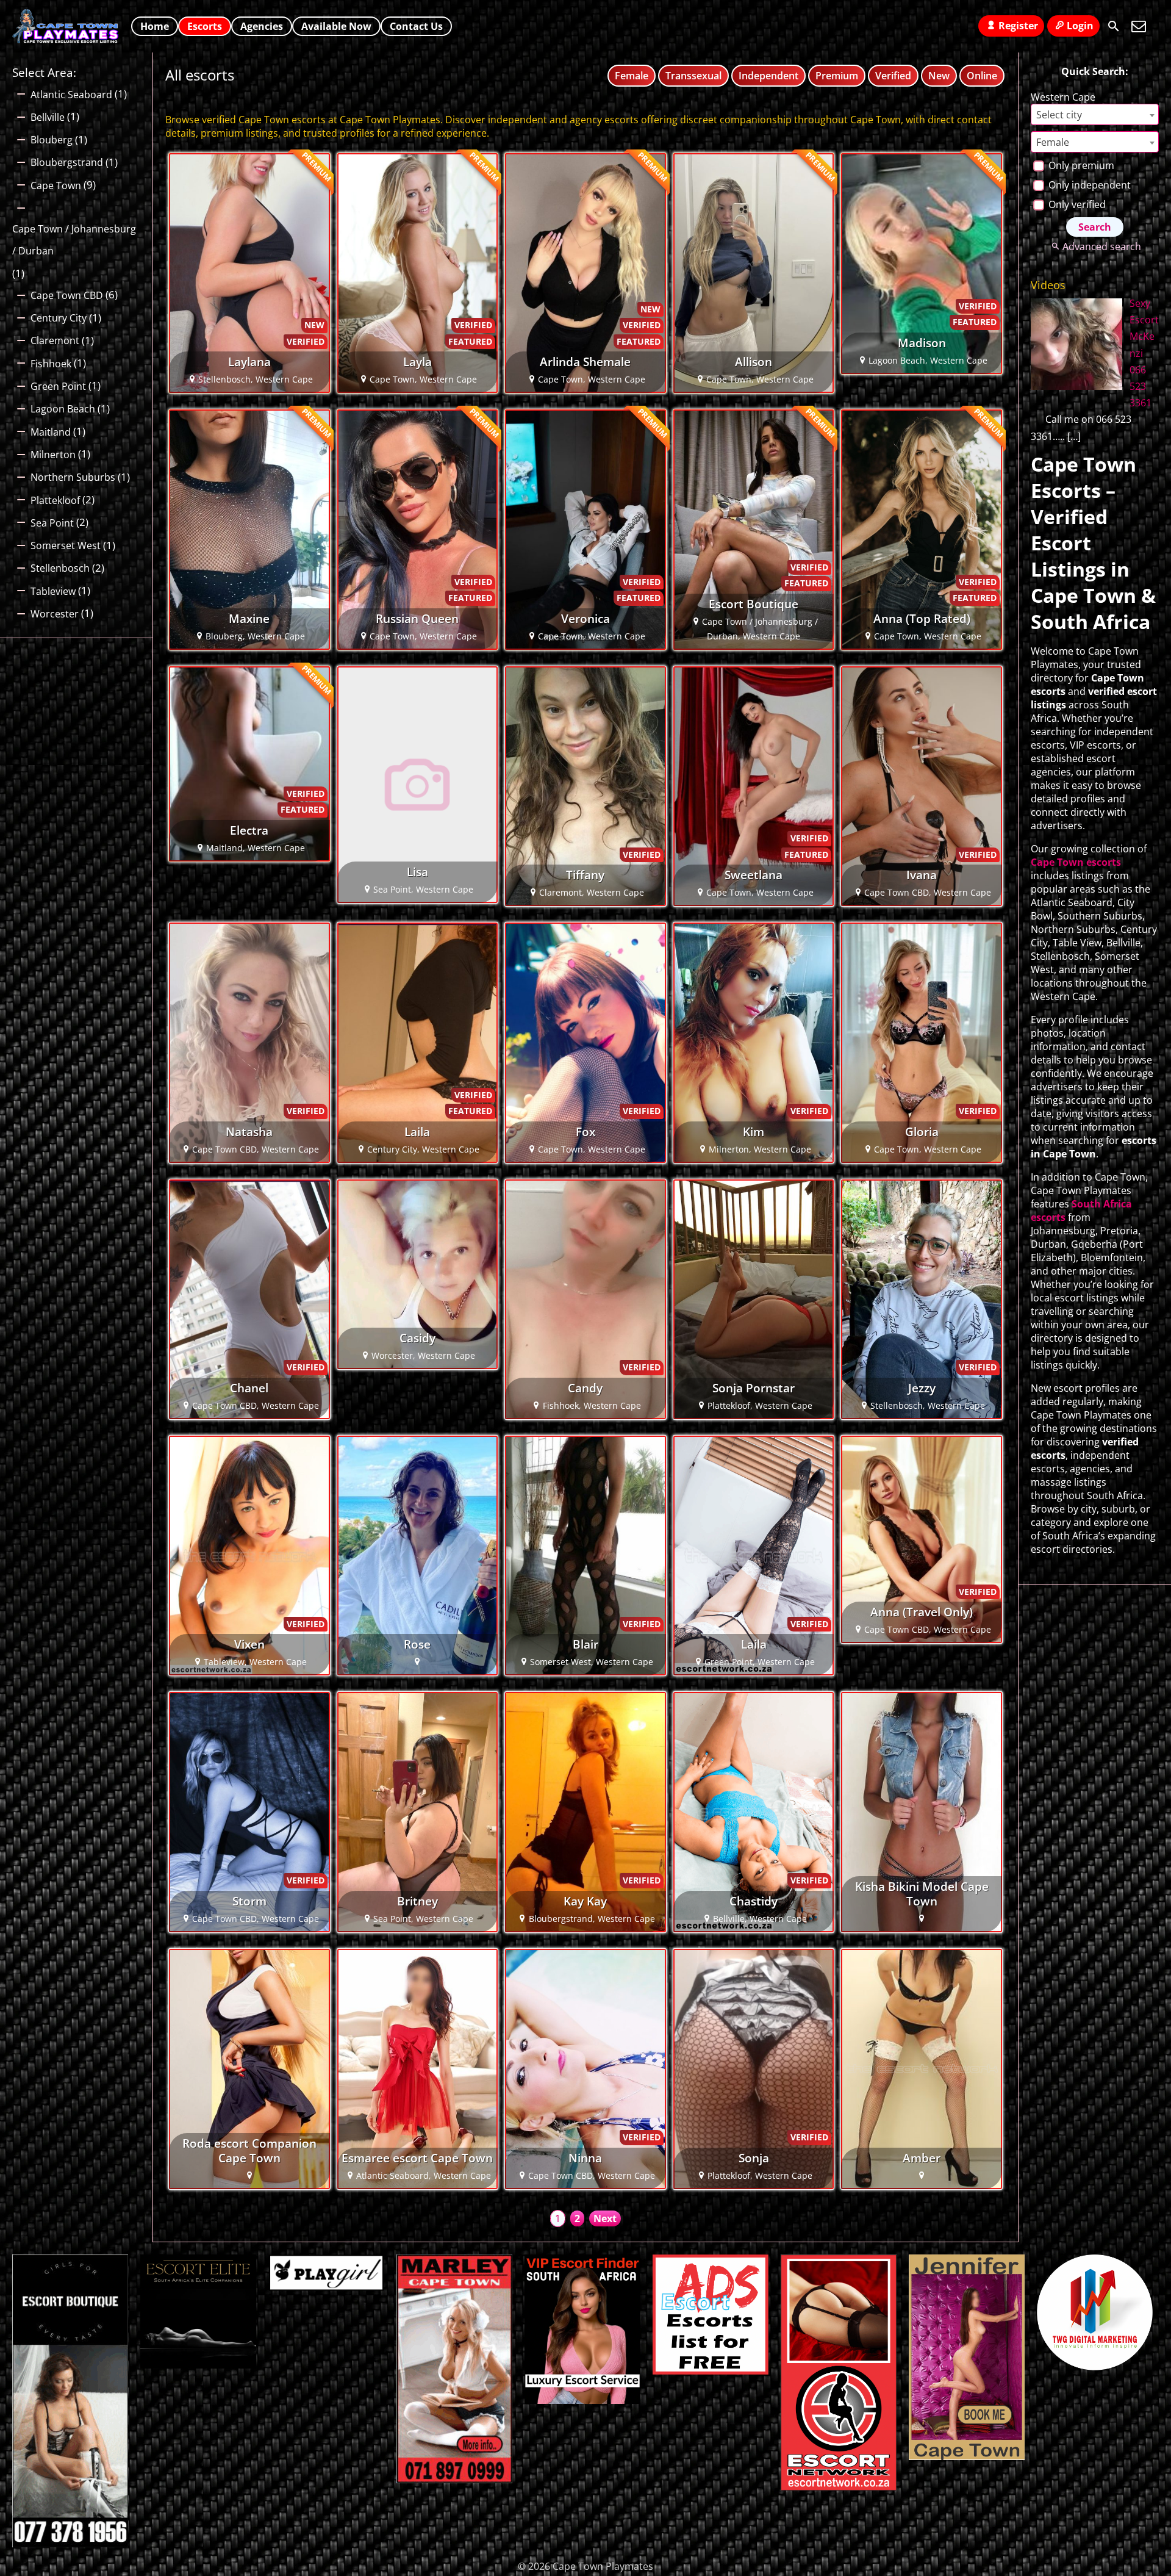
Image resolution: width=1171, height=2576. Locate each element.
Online (982, 76)
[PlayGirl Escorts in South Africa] (326, 2287)
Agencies (262, 26)
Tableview (53, 591)
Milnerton (53, 455)
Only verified (1076, 204)
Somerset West (66, 545)
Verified (893, 76)
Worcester (55, 614)
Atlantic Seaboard (71, 95)
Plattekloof (55, 500)
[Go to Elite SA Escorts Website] (454, 2480)
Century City (59, 318)
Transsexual (693, 76)
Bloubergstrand (67, 162)
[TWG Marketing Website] (1095, 2367)
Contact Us (416, 26)
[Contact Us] (1139, 26)
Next (605, 2218)
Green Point (58, 386)
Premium (837, 76)
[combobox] (1095, 114)
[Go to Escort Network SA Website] (839, 2487)
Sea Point (52, 523)
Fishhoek (51, 364)
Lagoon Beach (63, 409)
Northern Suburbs (73, 477)
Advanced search (1101, 246)
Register (1018, 26)
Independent (768, 76)
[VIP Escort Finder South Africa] (582, 2400)
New (939, 76)
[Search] (1114, 26)
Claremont (55, 340)
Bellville (48, 117)
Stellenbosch (60, 568)
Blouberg (52, 140)
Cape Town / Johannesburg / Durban (74, 240)
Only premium (1080, 165)
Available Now (336, 26)
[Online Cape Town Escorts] (967, 2456)
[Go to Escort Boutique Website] (70, 2544)
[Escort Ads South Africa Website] (711, 2371)
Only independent (1088, 185)
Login (1080, 26)
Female (632, 76)
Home (155, 26)
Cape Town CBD (67, 295)
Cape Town (56, 185)
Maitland (51, 432)
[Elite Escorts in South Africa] (198, 2365)
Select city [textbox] (1059, 115)
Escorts (205, 26)
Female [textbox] (1053, 142)
